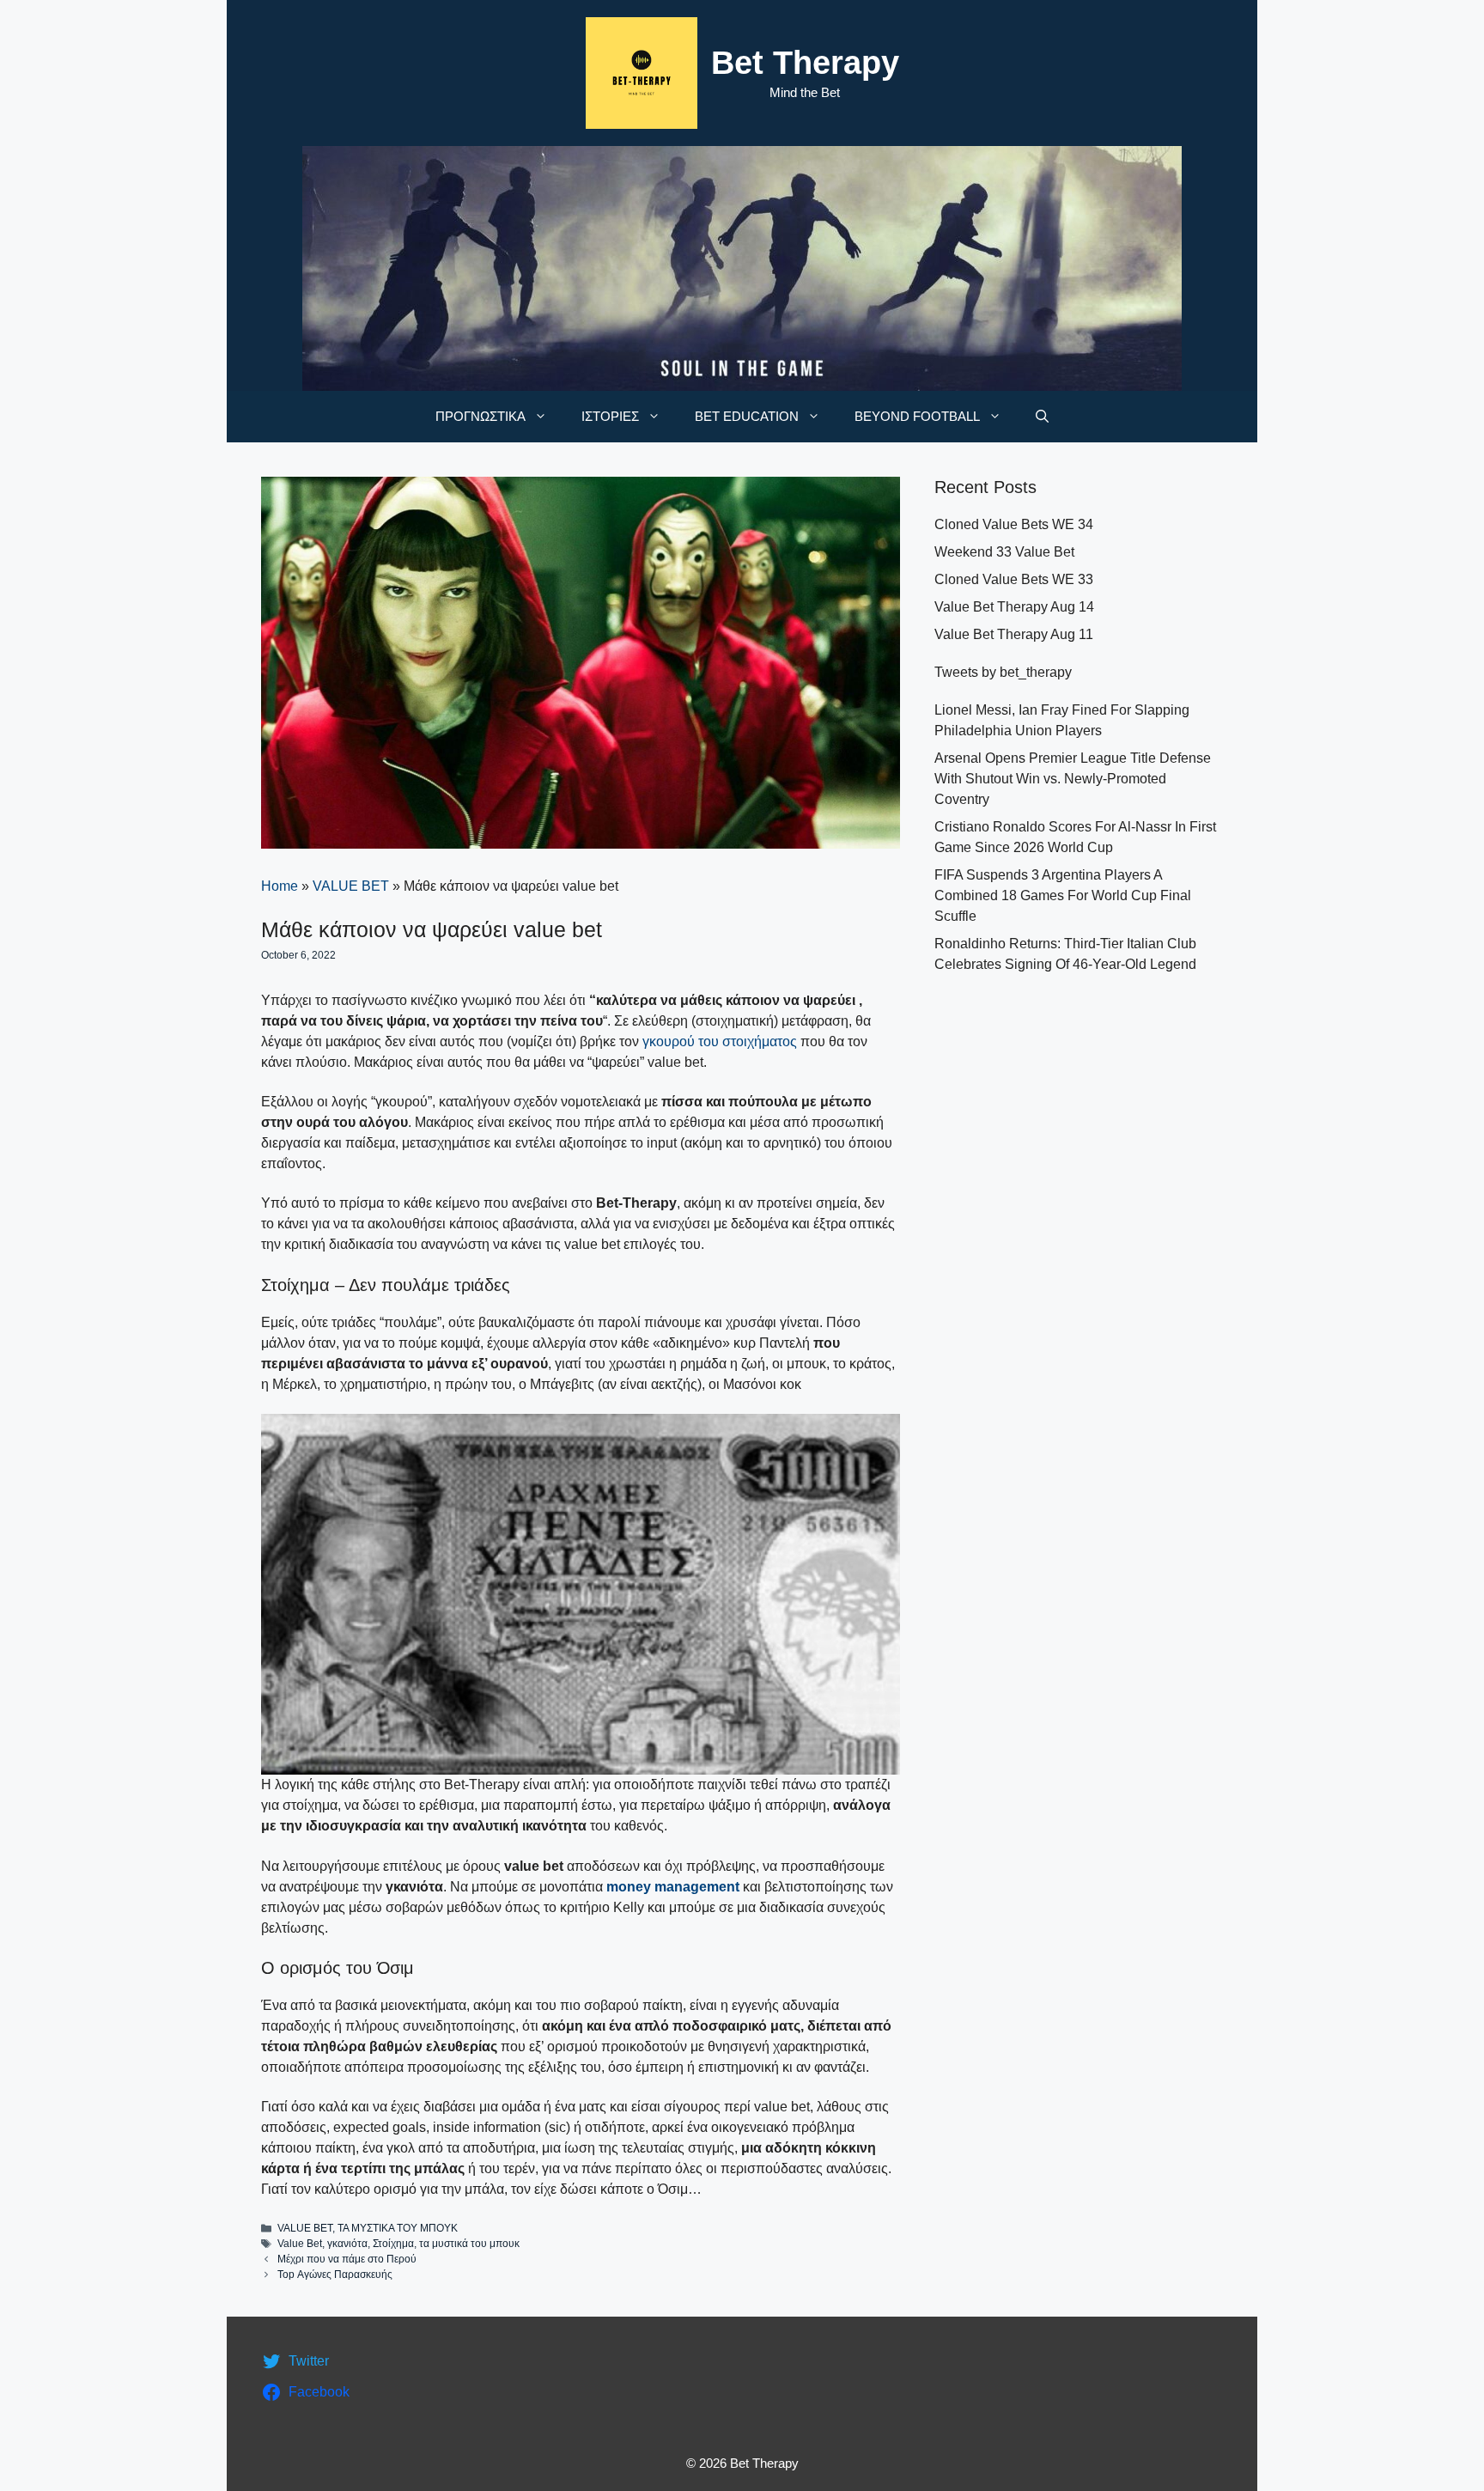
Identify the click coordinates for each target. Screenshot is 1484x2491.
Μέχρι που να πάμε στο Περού (347, 2259)
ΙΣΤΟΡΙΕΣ (610, 416)
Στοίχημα (393, 2244)
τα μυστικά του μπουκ (469, 2244)
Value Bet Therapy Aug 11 (1014, 634)
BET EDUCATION (747, 416)
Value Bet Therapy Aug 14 (1014, 607)
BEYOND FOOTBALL (917, 416)
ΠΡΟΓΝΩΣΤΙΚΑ (480, 416)
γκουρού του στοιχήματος (720, 1041)
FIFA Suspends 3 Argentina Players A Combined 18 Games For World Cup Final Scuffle (1063, 895)
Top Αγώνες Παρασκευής (335, 2275)
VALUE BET (351, 886)
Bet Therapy (805, 63)
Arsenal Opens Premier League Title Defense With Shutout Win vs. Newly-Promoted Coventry (1073, 779)
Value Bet (300, 2244)
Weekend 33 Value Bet (1004, 552)
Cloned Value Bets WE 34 (1014, 524)
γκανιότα (347, 2244)
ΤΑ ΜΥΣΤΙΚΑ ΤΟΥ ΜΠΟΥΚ (398, 2228)
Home (280, 886)
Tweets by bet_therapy (1003, 672)
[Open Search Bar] (1042, 417)
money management (673, 1887)
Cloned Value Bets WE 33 (1014, 579)
